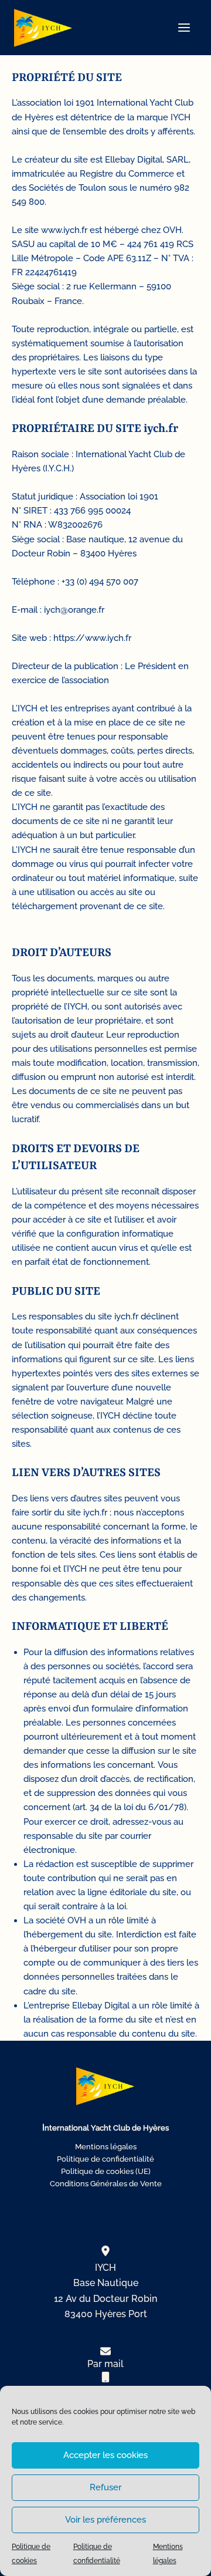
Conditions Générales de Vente (106, 2184)
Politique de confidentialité (105, 2159)
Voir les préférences (105, 2520)
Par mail (105, 2364)
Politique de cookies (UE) (106, 2171)
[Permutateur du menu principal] (184, 28)
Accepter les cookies (105, 2455)
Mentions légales (106, 2147)
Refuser (105, 2487)
